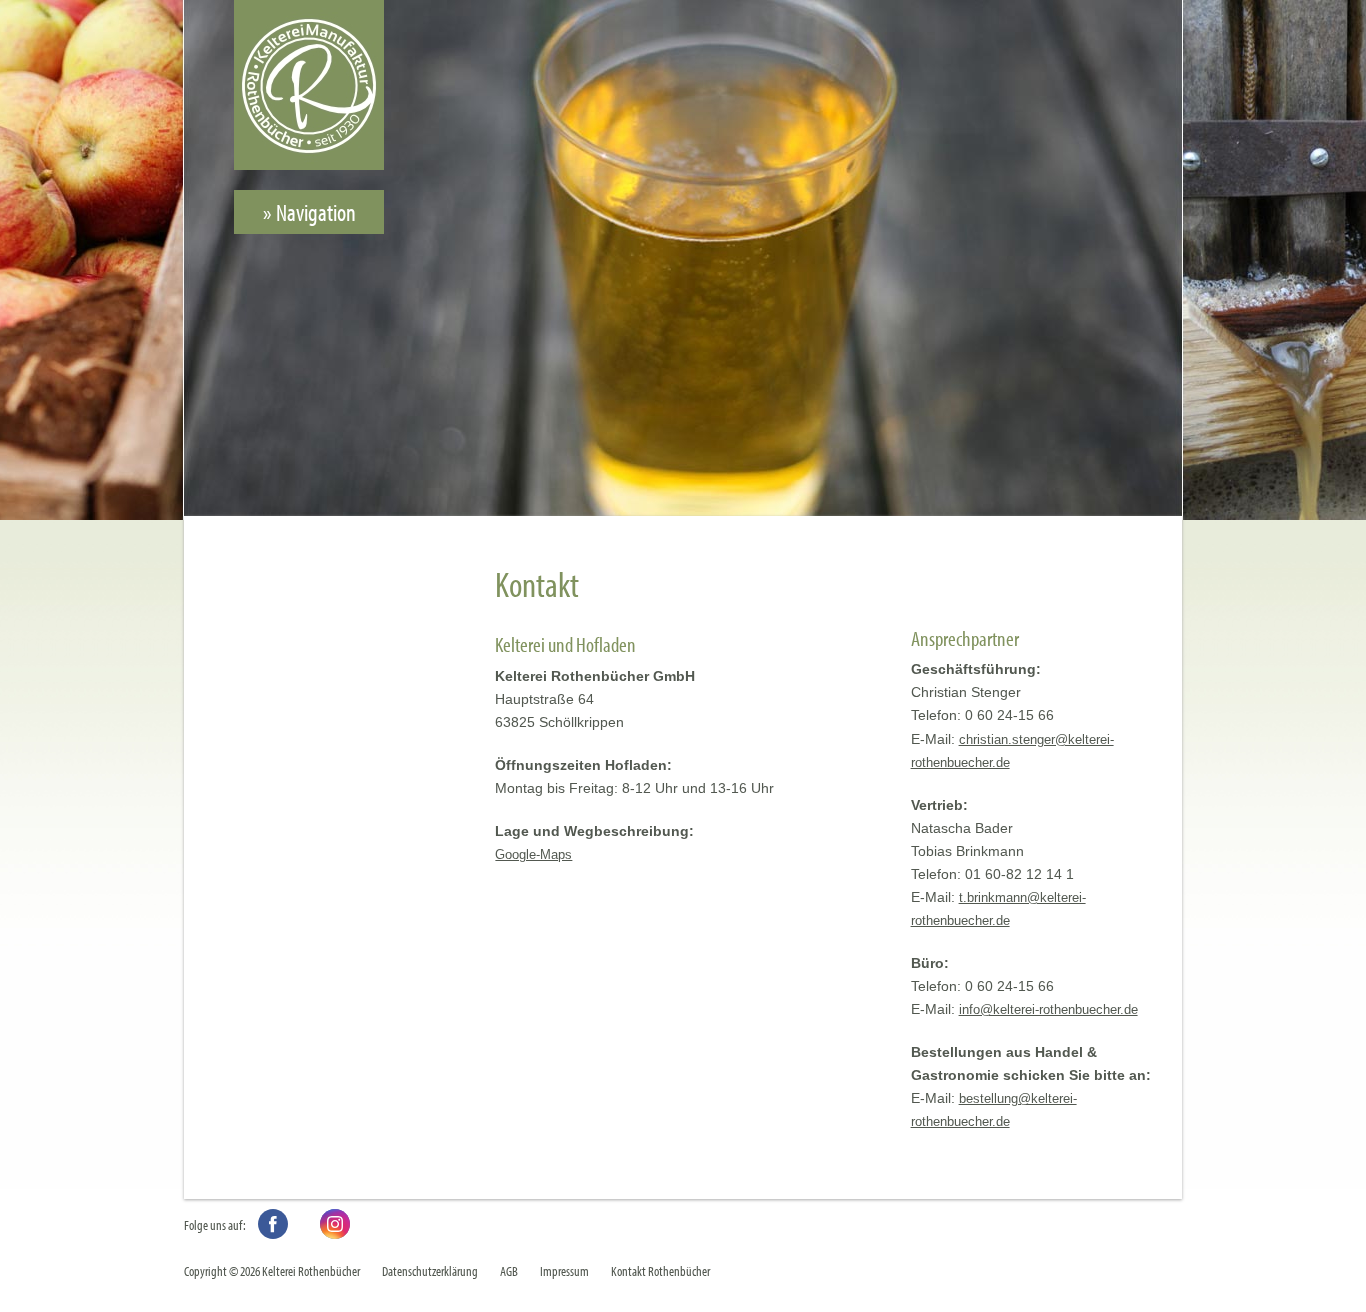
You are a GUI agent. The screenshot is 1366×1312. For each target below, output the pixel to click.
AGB (509, 1270)
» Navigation (309, 212)
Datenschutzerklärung (430, 1270)
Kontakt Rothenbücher (660, 1270)
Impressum (564, 1270)
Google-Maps (533, 854)
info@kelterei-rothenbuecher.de (1048, 1009)
